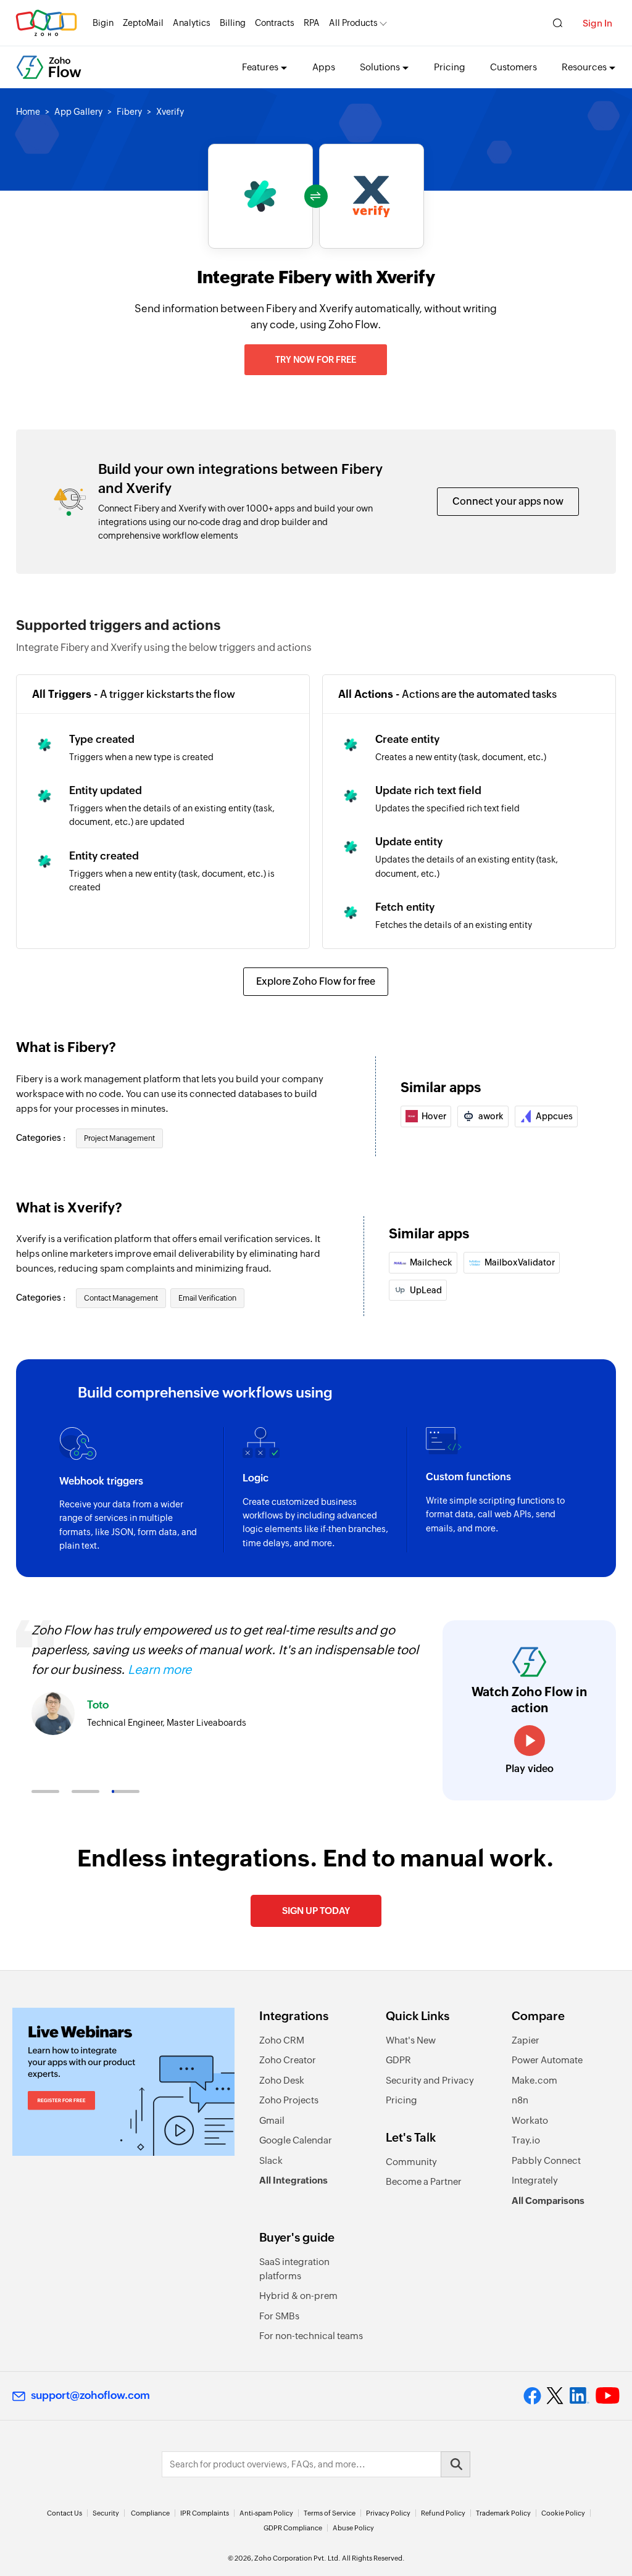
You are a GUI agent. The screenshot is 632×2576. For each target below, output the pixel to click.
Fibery (129, 112)
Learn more (160, 1669)
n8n (520, 2100)
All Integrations (293, 2180)
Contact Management (121, 1298)
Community (411, 2162)
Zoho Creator (288, 2060)
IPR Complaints (205, 2513)
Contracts (275, 23)
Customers (513, 67)
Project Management (119, 1138)
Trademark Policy (503, 2513)
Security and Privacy (430, 2080)
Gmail (272, 2120)
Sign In (597, 23)
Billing (233, 23)
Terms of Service (330, 2513)
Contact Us (64, 2513)
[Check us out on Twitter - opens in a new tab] (555, 2395)
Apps (324, 67)
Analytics (192, 23)
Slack (271, 2160)
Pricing (450, 67)
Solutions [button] (380, 67)
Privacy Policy (388, 2513)
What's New (411, 2040)
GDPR (398, 2060)
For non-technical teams (311, 2336)
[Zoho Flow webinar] (123, 2082)
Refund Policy (443, 2513)
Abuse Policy (353, 2528)
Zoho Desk (282, 2080)
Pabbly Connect (546, 2160)
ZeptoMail (143, 23)
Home (28, 112)
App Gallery (78, 112)
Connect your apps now (508, 501)
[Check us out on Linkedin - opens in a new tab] (579, 2396)
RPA (312, 23)
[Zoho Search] (558, 23)
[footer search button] (455, 2464)
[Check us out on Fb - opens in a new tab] (532, 2396)
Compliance (150, 2513)
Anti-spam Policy (266, 2513)
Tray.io (526, 2140)
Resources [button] (584, 67)
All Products (353, 23)
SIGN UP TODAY (316, 1911)
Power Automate (547, 2060)
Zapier (526, 2040)
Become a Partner (424, 2181)
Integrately (535, 2180)
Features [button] (260, 67)
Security (106, 2513)
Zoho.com (46, 23)
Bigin (103, 23)
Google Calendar (296, 2140)
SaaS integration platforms (294, 2269)
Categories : (42, 1138)
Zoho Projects (289, 2100)
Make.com (534, 2080)
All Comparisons (548, 2201)
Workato (530, 2120)
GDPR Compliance (293, 2528)
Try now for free (316, 360)
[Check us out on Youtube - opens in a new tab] (608, 2396)
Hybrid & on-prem (298, 2296)
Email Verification (207, 1298)
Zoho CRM (282, 2040)
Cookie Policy (563, 2513)
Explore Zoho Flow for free (316, 981)
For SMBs (279, 2316)
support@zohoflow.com (90, 2395)
